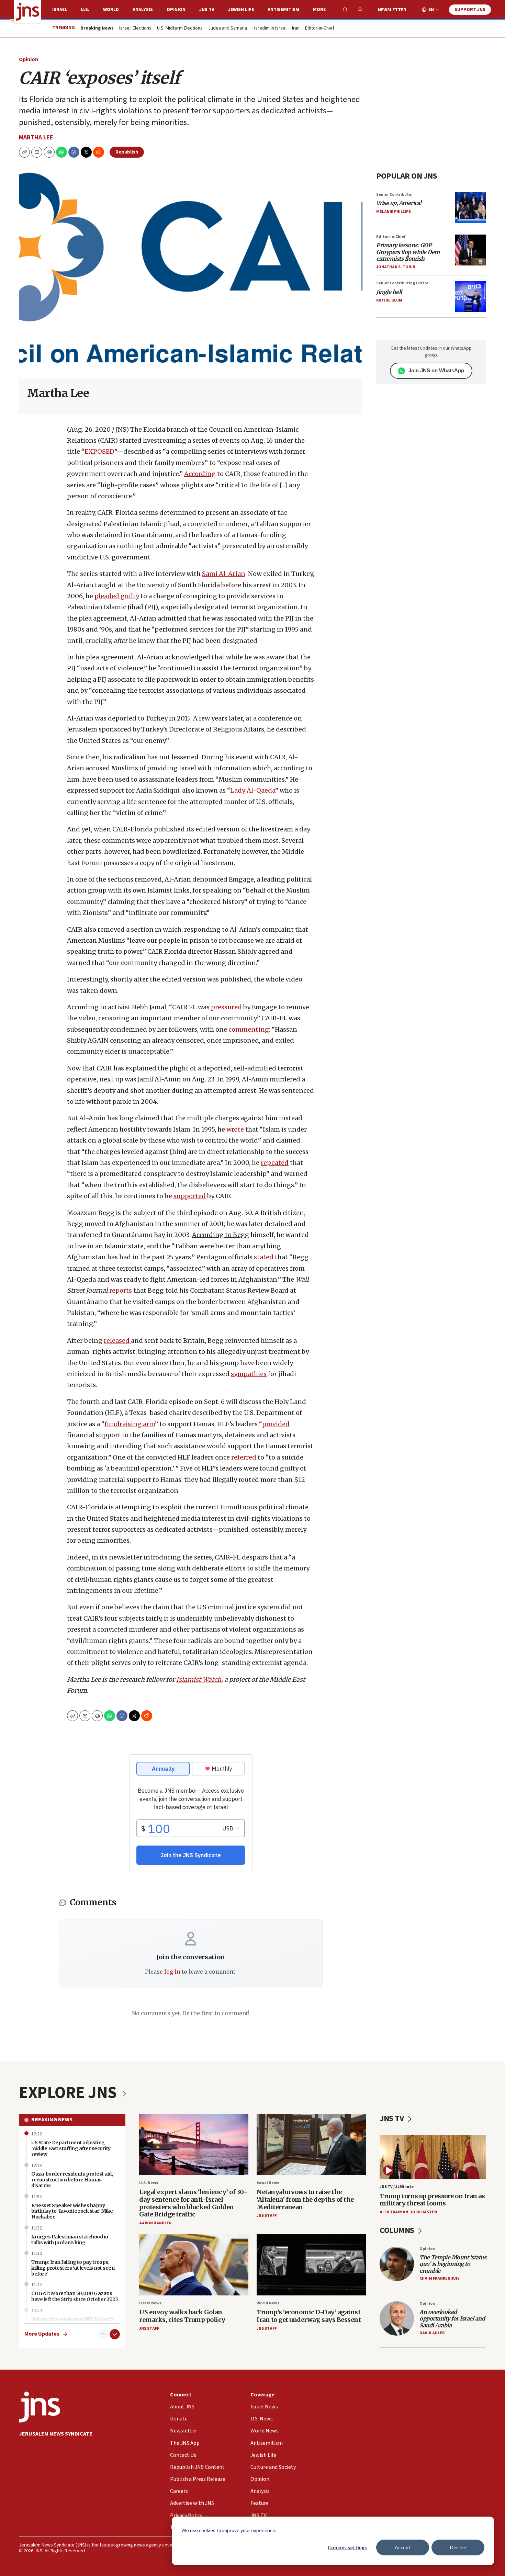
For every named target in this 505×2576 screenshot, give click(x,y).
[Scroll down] (115, 2334)
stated (264, 1257)
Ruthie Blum (389, 300)
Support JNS (470, 10)
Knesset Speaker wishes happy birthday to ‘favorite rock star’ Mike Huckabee (72, 2211)
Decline (458, 2547)
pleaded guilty (117, 596)
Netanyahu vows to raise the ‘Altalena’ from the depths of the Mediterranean (305, 2199)
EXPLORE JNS (69, 2093)
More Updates (42, 2334)
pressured (226, 1007)
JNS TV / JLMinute (397, 2187)
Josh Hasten (424, 2212)
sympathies (249, 1374)
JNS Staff (267, 2216)
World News (268, 2303)
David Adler (432, 2333)
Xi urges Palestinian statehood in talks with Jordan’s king (70, 2240)
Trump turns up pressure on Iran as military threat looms (432, 2200)
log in (172, 1972)
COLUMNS (398, 2230)
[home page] (27, 12)
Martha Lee (36, 138)
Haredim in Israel (270, 29)
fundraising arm (130, 1424)
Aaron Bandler (155, 2223)
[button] (49, 152)
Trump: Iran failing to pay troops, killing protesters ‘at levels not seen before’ (73, 2268)
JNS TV (207, 10)
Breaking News (52, 2120)
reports (121, 1290)
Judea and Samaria (228, 29)
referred (244, 1457)
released (117, 1341)
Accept (403, 2547)
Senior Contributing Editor (402, 283)
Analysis (143, 10)
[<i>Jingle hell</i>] (471, 296)
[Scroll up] (103, 2334)
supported (190, 1196)
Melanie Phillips (394, 212)
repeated (275, 1163)
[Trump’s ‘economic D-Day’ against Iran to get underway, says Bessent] (311, 2265)
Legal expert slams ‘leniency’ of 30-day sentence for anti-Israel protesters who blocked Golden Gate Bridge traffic (193, 2203)
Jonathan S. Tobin (396, 267)
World (111, 10)
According (200, 474)
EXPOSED (99, 451)
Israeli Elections (135, 29)
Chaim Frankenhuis (440, 2278)
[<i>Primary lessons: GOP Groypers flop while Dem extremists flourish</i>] (471, 250)
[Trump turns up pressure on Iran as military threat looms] (433, 2157)
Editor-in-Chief (320, 29)
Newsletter (392, 10)
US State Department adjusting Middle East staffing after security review (71, 2148)
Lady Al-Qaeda (253, 790)
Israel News (268, 2183)
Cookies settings (347, 2547)
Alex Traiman (394, 2212)
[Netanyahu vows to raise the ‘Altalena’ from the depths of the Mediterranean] (311, 2144)
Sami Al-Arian (224, 574)
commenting (249, 1029)
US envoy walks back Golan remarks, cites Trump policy (182, 2316)
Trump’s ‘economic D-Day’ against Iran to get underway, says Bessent (309, 2316)
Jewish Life (241, 10)
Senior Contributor (395, 195)
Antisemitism (283, 10)
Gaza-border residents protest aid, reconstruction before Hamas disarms (72, 2180)
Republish (127, 152)
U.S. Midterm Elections (180, 29)
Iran (296, 29)
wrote (235, 1129)
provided (276, 1424)
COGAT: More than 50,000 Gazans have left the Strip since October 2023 (75, 2296)
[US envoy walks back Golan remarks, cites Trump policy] (194, 2265)
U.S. (85, 10)
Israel (60, 10)
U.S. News (149, 2183)
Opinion (176, 10)
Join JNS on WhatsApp (436, 370)
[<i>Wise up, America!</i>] (471, 208)
